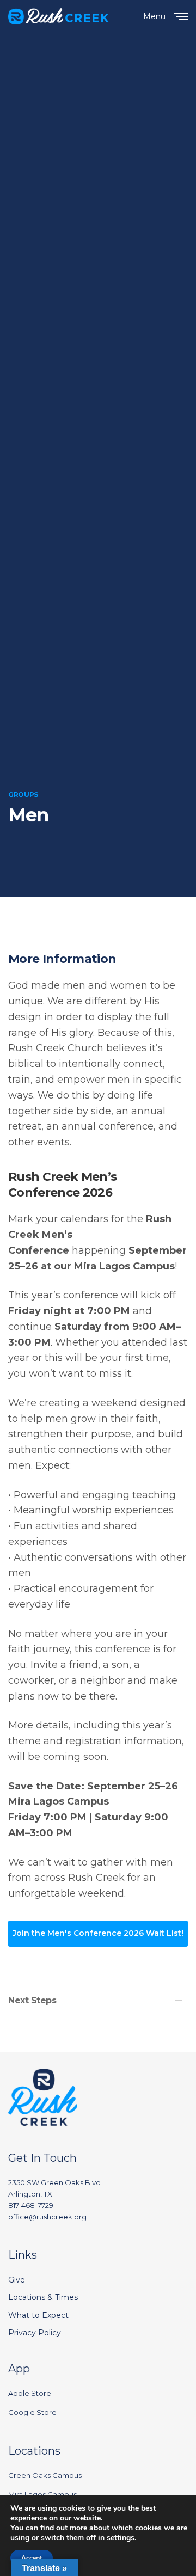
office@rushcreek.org (47, 2217)
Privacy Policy (35, 2333)
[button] (98, 1934)
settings (121, 2538)
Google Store (32, 2412)
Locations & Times (43, 2297)
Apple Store (30, 2393)
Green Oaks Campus (45, 2475)
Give (17, 2280)
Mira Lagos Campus (42, 2494)
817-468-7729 (31, 2205)
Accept (32, 2558)
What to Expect (38, 2315)
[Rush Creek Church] (59, 16)
